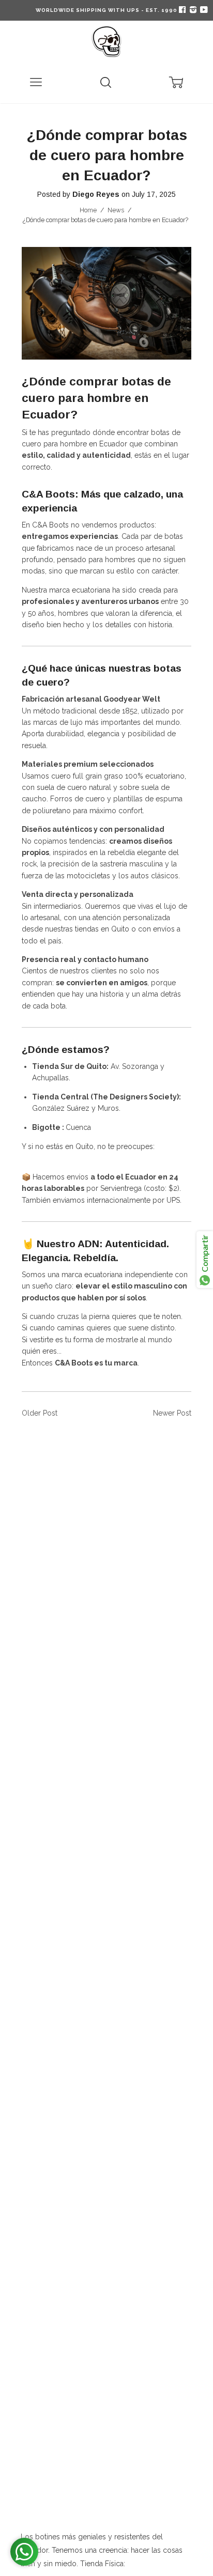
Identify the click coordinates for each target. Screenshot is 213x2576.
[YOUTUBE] (203, 10)
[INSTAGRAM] (192, 10)
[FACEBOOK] (182, 10)
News (116, 210)
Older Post (40, 1413)
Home (88, 210)
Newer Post (172, 1413)
